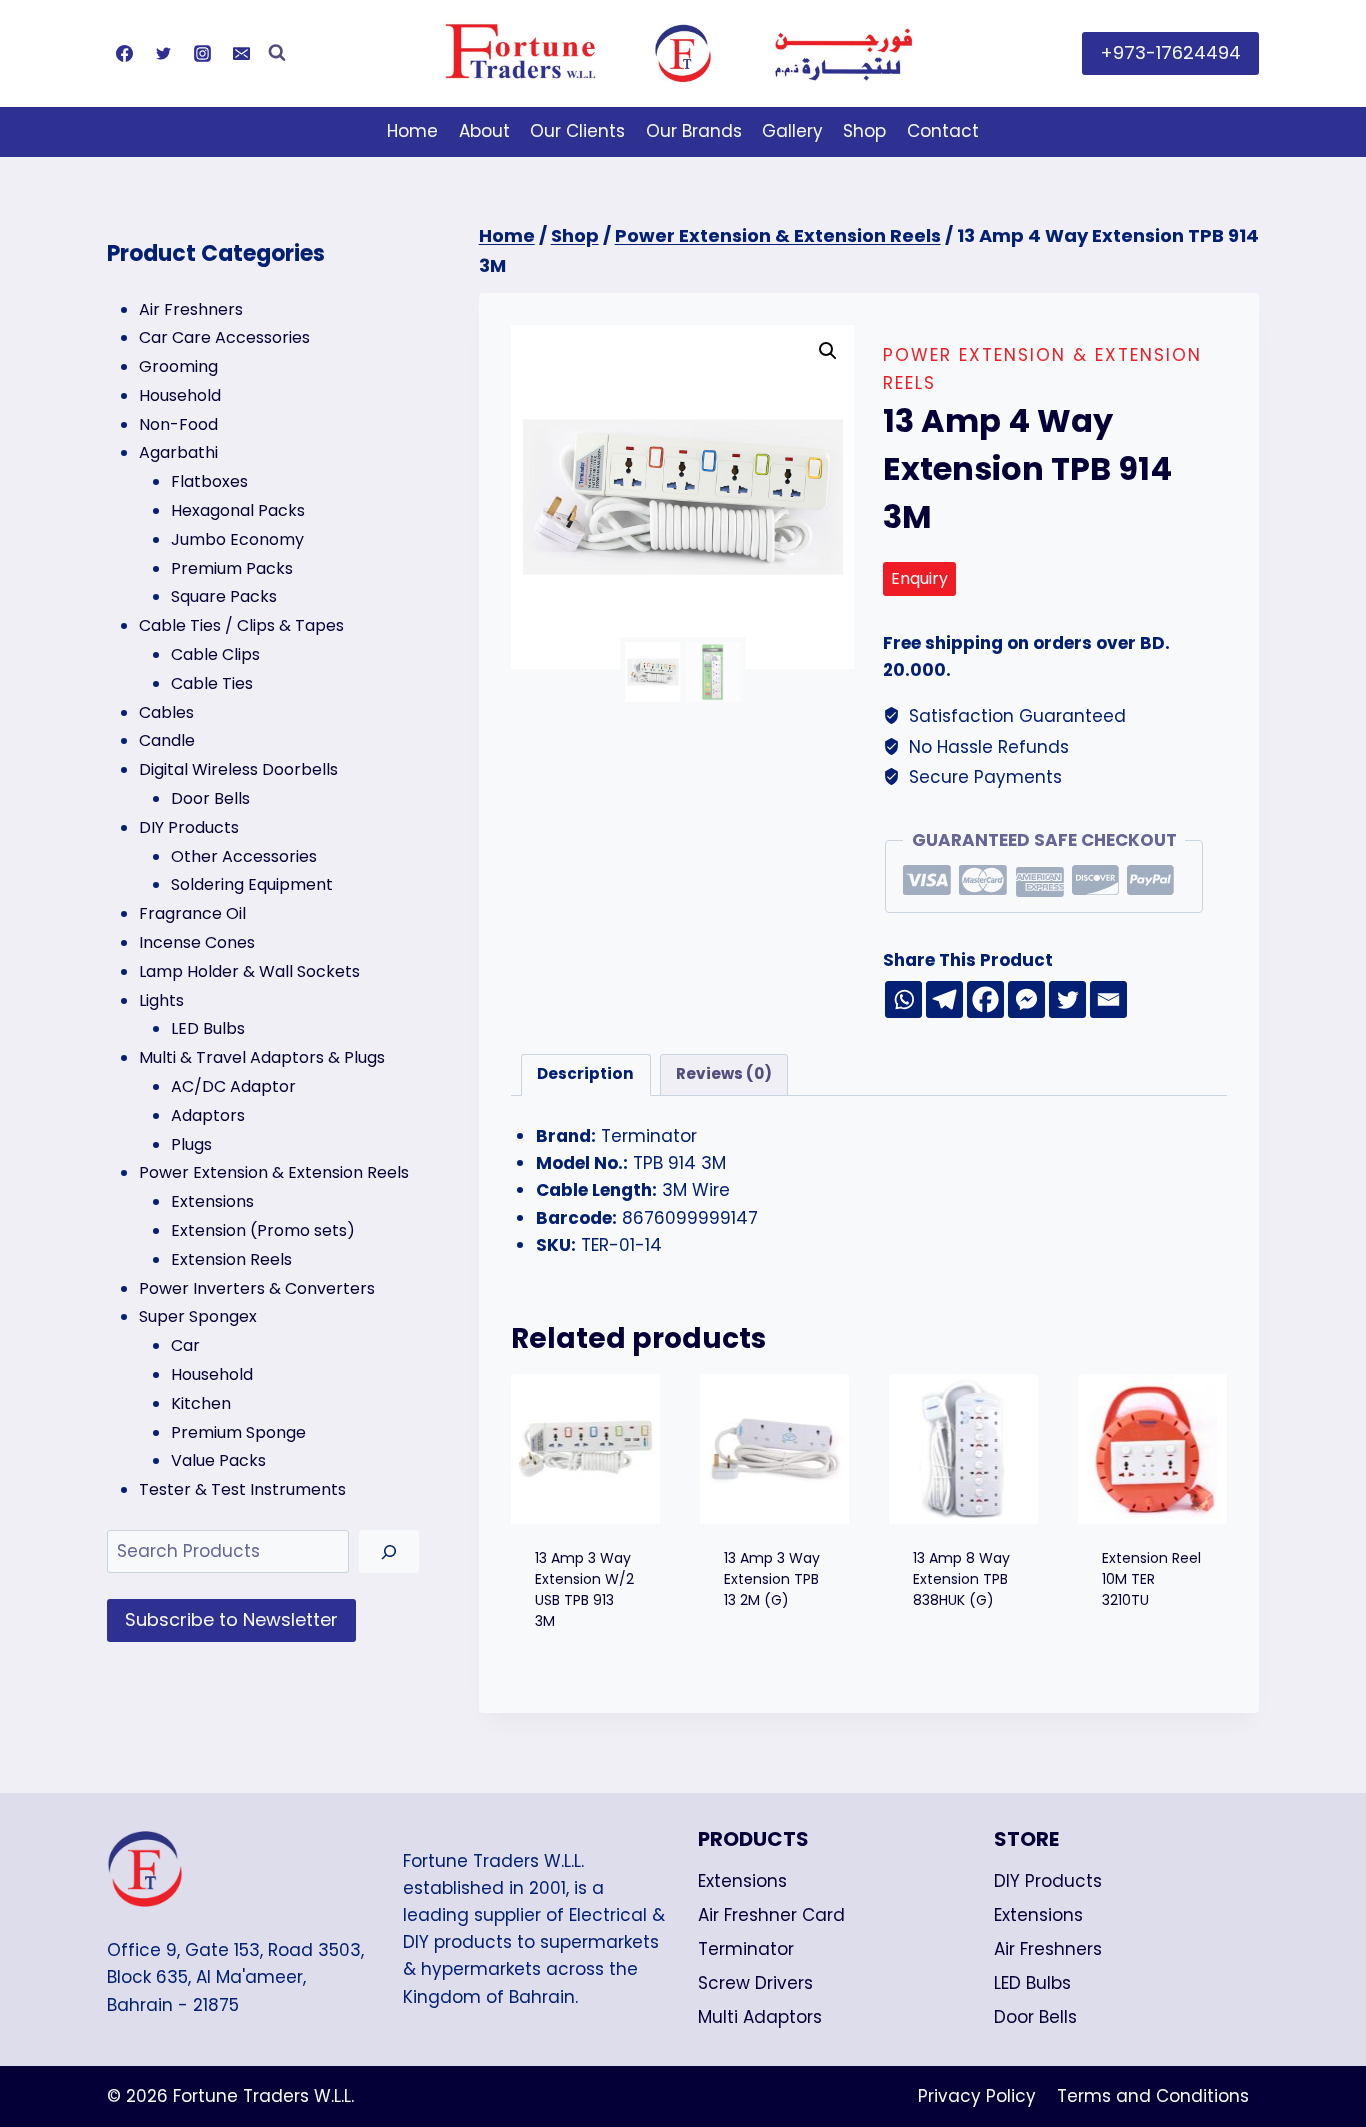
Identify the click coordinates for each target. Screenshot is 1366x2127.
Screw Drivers (755, 1983)
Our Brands (694, 131)
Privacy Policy (977, 2096)
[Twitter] (163, 53)
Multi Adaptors (760, 2017)
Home (412, 131)
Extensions (742, 1881)
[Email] (241, 53)
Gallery (792, 131)
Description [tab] (585, 1073)
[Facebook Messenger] (1026, 999)
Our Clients (577, 131)
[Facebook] (124, 53)
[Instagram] (202, 53)
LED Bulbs (1032, 1983)
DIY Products (1048, 1881)
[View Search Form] (277, 53)
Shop (864, 131)
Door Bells (1035, 2017)
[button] (828, 351)
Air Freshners (1048, 1949)
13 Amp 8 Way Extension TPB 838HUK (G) (961, 1579)
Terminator (746, 1949)
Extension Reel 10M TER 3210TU (1151, 1579)
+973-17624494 (1170, 52)
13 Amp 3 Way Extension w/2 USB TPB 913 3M (584, 1589)
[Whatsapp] (903, 999)
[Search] (389, 1551)
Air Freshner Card (771, 1915)
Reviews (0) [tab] (724, 1073)
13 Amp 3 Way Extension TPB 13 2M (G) (772, 1579)
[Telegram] (944, 999)
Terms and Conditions (1153, 2096)
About (484, 131)
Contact (943, 131)
